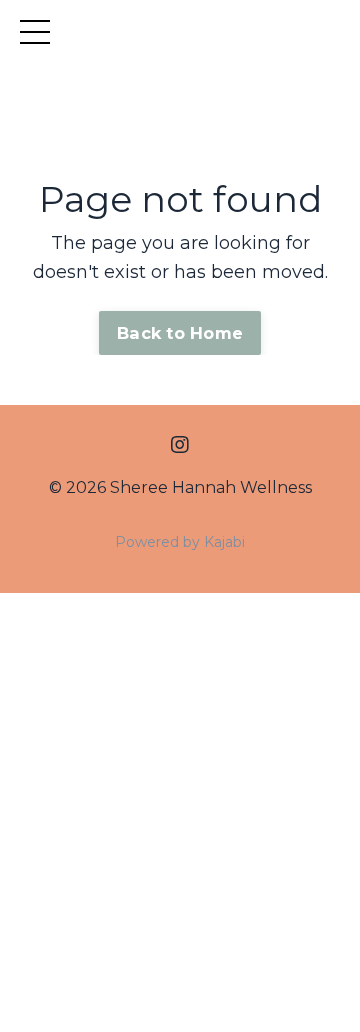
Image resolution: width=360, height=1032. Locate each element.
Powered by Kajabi (180, 542)
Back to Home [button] (180, 333)
